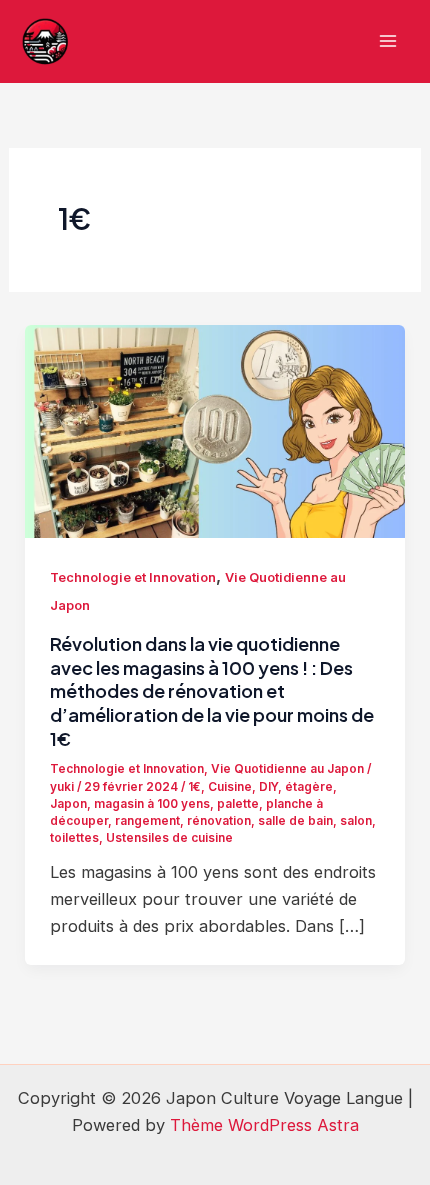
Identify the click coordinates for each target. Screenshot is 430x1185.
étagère (309, 787)
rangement (147, 821)
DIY (268, 787)
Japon (68, 804)
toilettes (74, 838)
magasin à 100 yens (152, 804)
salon (356, 821)
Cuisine (230, 787)
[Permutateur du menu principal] (387, 41)
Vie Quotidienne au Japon (287, 769)
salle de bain (295, 821)
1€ (194, 787)
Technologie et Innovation (133, 577)
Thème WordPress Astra (264, 1125)
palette (238, 804)
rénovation (219, 821)
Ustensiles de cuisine (169, 838)
